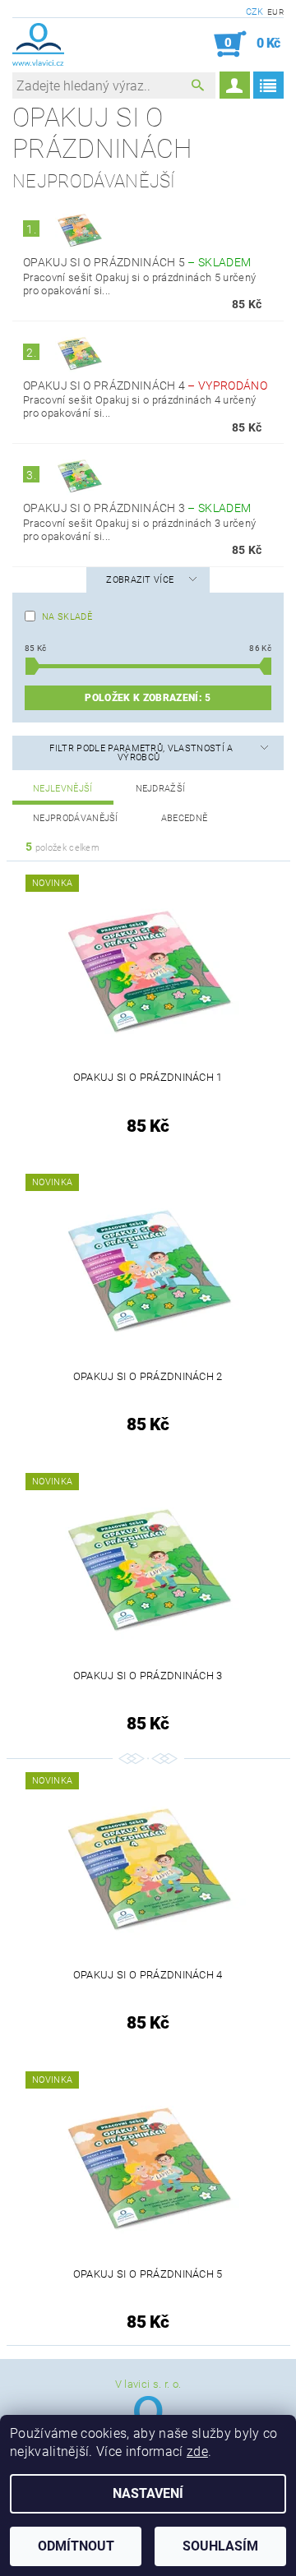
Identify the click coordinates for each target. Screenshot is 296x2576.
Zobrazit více (140, 580)
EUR (275, 12)
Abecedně (185, 818)
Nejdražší (161, 789)
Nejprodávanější (76, 818)
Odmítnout (76, 2546)
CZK (255, 12)
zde (197, 2451)
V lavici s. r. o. (148, 2384)
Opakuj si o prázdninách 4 (145, 385)
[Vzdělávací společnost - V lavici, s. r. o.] (38, 44)
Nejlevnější (63, 789)
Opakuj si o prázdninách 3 (137, 508)
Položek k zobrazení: (148, 698)
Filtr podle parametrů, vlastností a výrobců (141, 753)
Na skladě (67, 617)
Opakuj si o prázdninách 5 (137, 262)
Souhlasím (220, 2546)
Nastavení (148, 2493)
